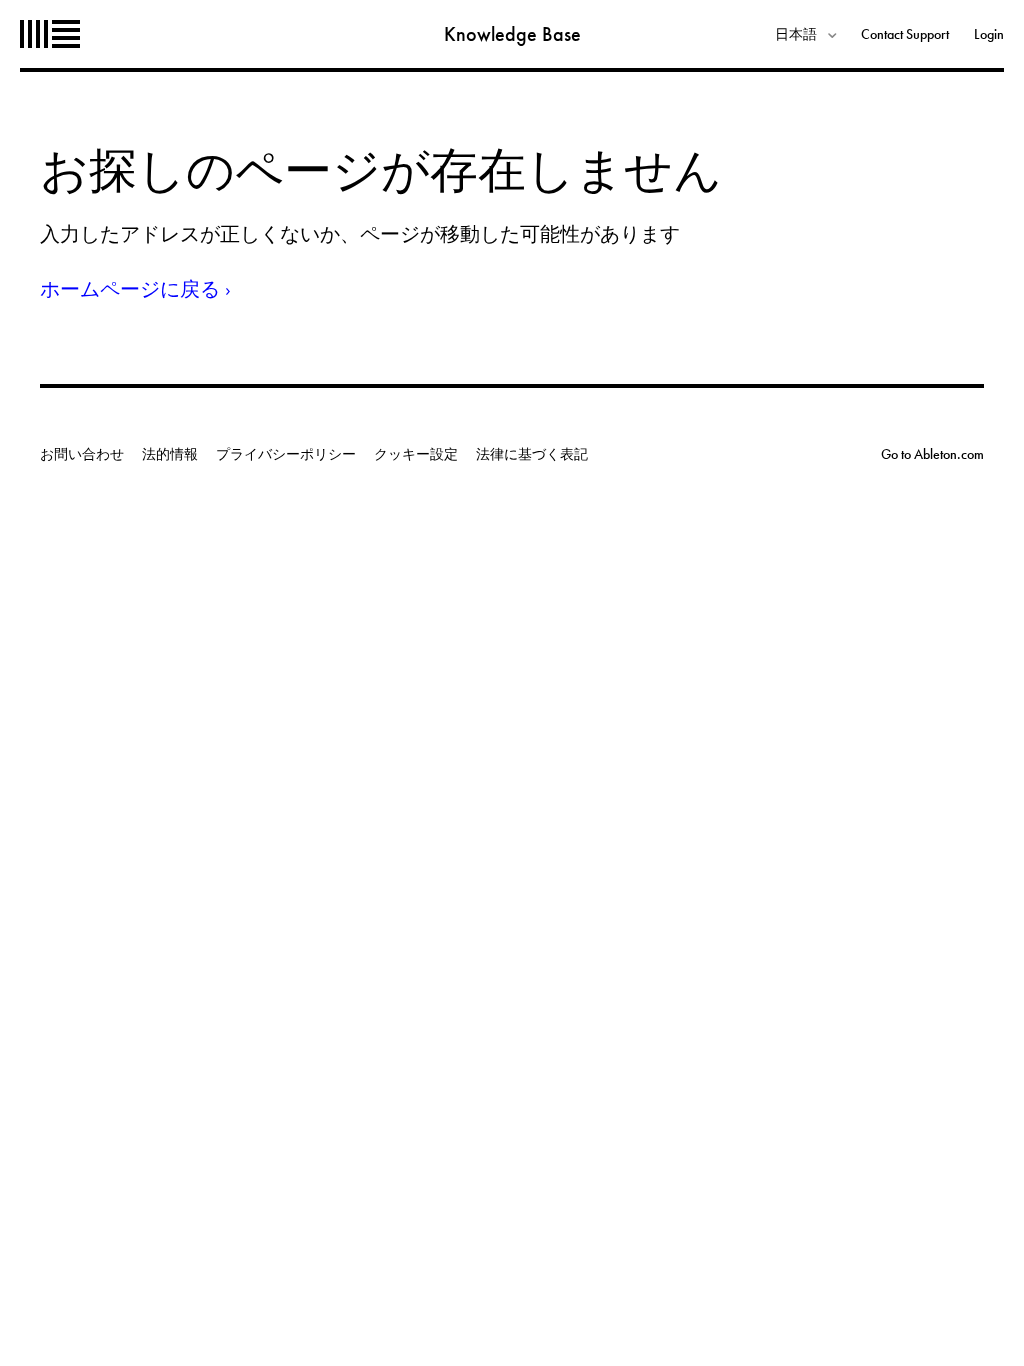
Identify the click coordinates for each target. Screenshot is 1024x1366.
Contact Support (905, 34)
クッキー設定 (416, 454)
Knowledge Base (512, 34)
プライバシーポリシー (286, 454)
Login (989, 34)
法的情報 (170, 454)
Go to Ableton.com (932, 454)
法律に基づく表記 (532, 454)
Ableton (50, 34)
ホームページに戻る (130, 289)
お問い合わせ (82, 454)
